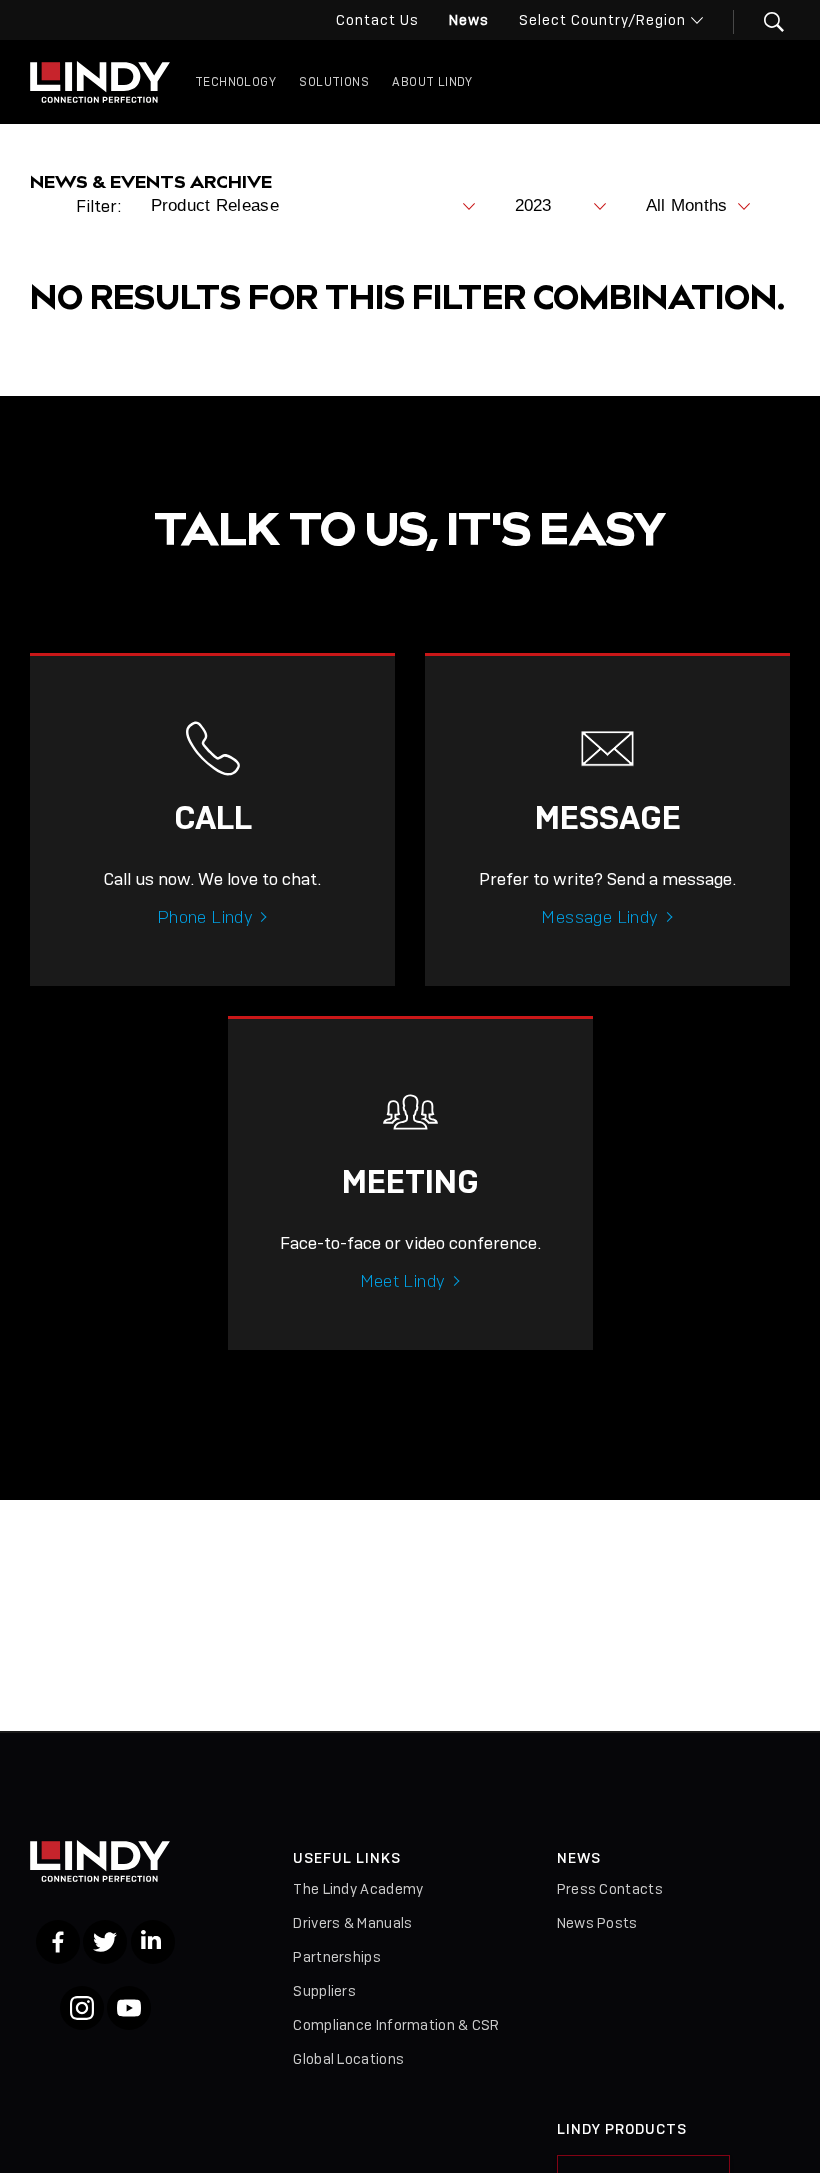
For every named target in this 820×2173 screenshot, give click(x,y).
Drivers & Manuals (352, 1923)
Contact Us (377, 20)
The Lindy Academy (358, 1889)
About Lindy (432, 82)
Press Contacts (610, 1889)
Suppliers (324, 1991)
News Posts (597, 1923)
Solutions (334, 82)
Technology (235, 82)
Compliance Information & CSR (396, 2025)
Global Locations (348, 2059)
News (469, 20)
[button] (761, 22)
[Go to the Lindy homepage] (100, 82)
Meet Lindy (403, 1281)
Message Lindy (599, 917)
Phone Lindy (205, 917)
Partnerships (337, 1957)
